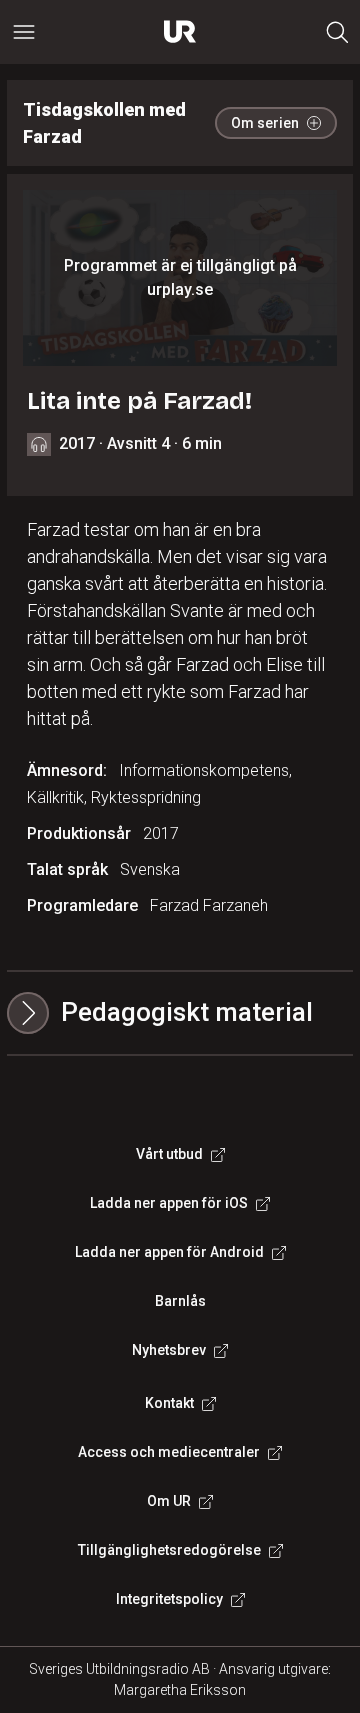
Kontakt (169, 1403)
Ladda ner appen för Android (169, 1252)
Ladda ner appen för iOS (169, 1203)
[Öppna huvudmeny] (24, 32)
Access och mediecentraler (169, 1452)
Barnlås (180, 1301)
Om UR (169, 1501)
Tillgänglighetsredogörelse (169, 1550)
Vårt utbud (169, 1154)
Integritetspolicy (169, 1599)
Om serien (265, 123)
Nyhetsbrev (169, 1350)
